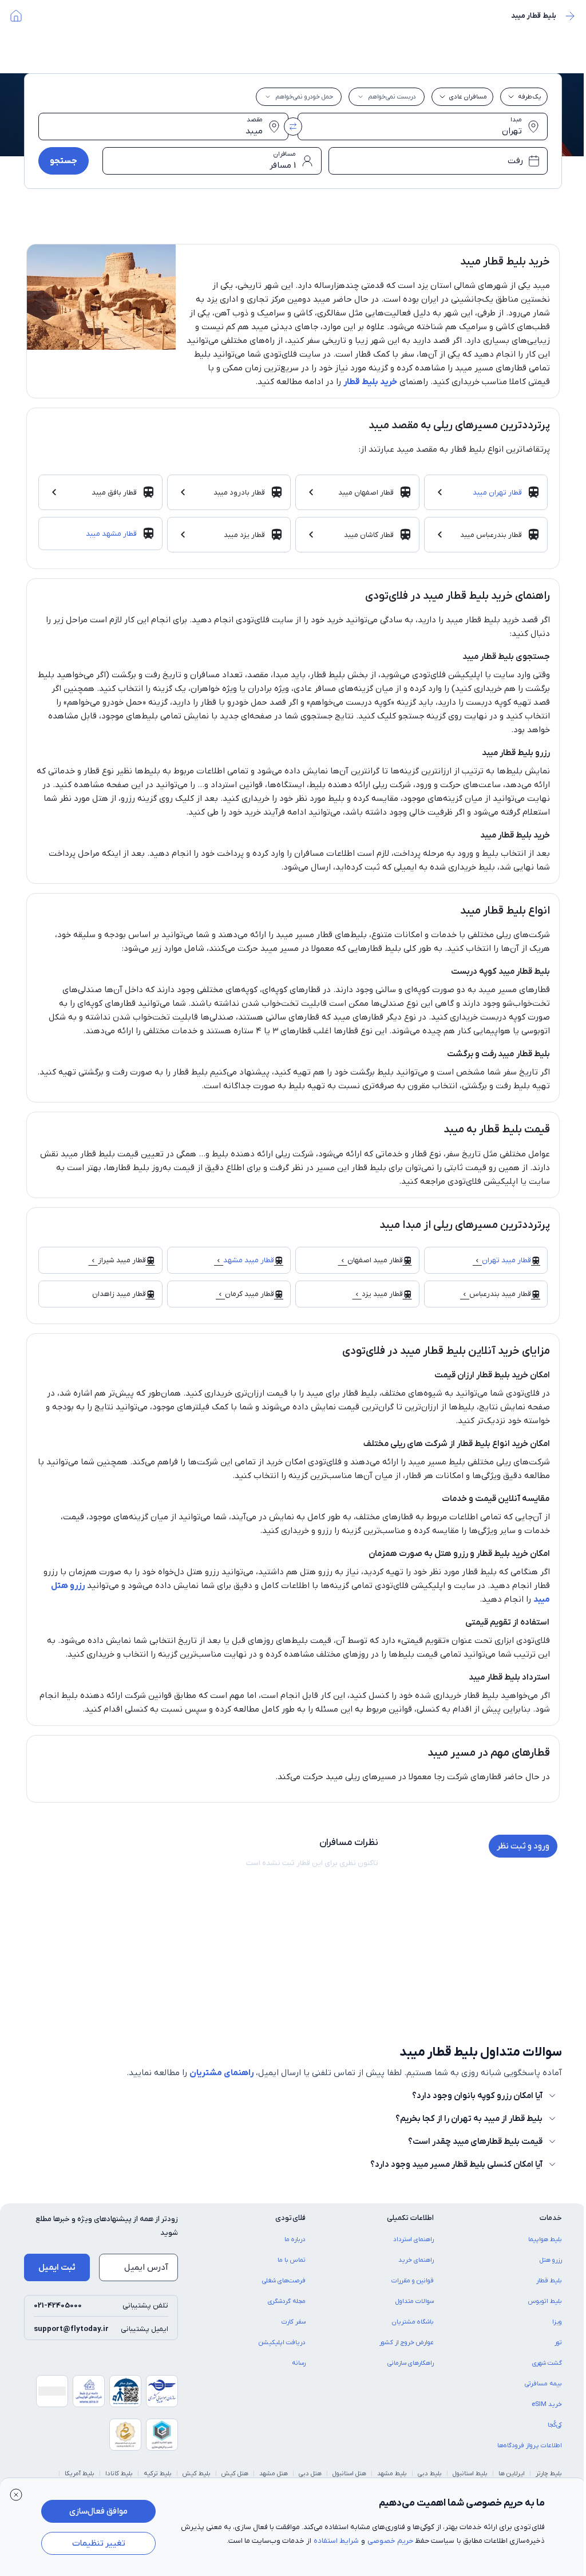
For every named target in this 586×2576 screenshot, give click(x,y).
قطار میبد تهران (506, 1260)
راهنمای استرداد (413, 2239)
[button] (16, 2494)
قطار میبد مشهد (249, 1260)
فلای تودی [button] (290, 2218)
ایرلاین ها (512, 2474)
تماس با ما (292, 2260)
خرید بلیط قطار (370, 382)
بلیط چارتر (549, 2474)
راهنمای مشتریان (221, 2073)
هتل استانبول (349, 2474)
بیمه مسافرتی (543, 2384)
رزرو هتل (551, 2260)
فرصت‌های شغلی (284, 2281)
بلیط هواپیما (545, 2239)
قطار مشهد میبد (111, 534)
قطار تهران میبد (497, 493)
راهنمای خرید (416, 2260)
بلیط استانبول (470, 2474)
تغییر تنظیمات (99, 2543)
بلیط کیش (197, 2474)
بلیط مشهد (392, 2474)
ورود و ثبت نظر (523, 1846)
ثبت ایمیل (57, 2267)
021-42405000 (58, 2306)
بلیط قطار (549, 2281)
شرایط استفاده (336, 2541)
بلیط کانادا (119, 2474)
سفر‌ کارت (294, 2322)
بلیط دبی (430, 2474)
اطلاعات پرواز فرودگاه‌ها (530, 2445)
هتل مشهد (274, 2474)
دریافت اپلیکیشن (282, 2342)
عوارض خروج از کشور (407, 2342)
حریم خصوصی (390, 2541)
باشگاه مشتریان (413, 2322)
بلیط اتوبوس (545, 2301)
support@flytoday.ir (71, 2329)
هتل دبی (310, 2474)
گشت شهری (547, 2363)
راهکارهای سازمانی (411, 2363)
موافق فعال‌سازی (98, 2511)
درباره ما (295, 2239)
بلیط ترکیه (158, 2474)
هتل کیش (235, 2474)
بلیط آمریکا (80, 2474)
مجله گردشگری (287, 2301)
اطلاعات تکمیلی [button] (410, 2218)
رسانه (299, 2363)
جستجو (64, 161)
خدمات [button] (551, 2218)
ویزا (557, 2322)
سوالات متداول (415, 2301)
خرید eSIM (547, 2404)
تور (558, 2342)
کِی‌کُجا (555, 2425)
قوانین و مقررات (413, 2281)
